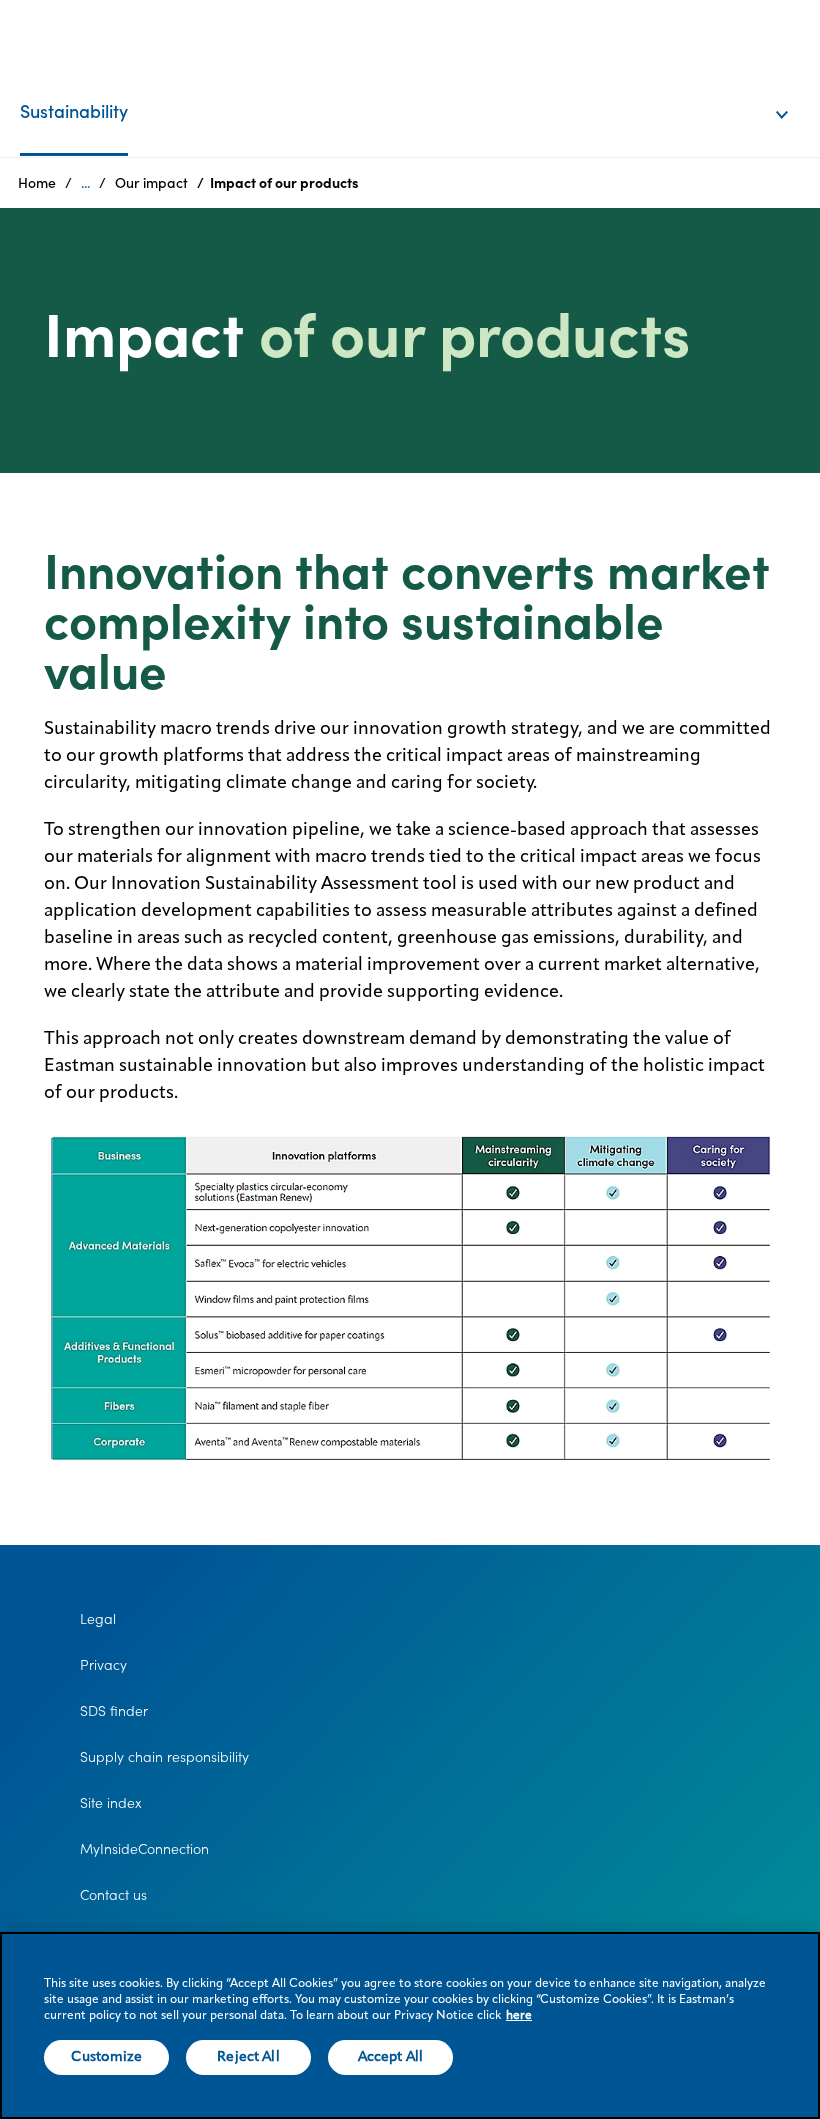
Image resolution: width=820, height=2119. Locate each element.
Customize (106, 2057)
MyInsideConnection (144, 1849)
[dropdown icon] (795, 94)
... (85, 183)
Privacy (103, 1665)
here (519, 2016)
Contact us (113, 1895)
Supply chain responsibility (164, 1757)
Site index (111, 1803)
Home (37, 183)
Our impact (151, 183)
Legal (98, 1619)
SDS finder (114, 1711)
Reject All (248, 2057)
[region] (410, 2025)
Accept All (390, 2057)
